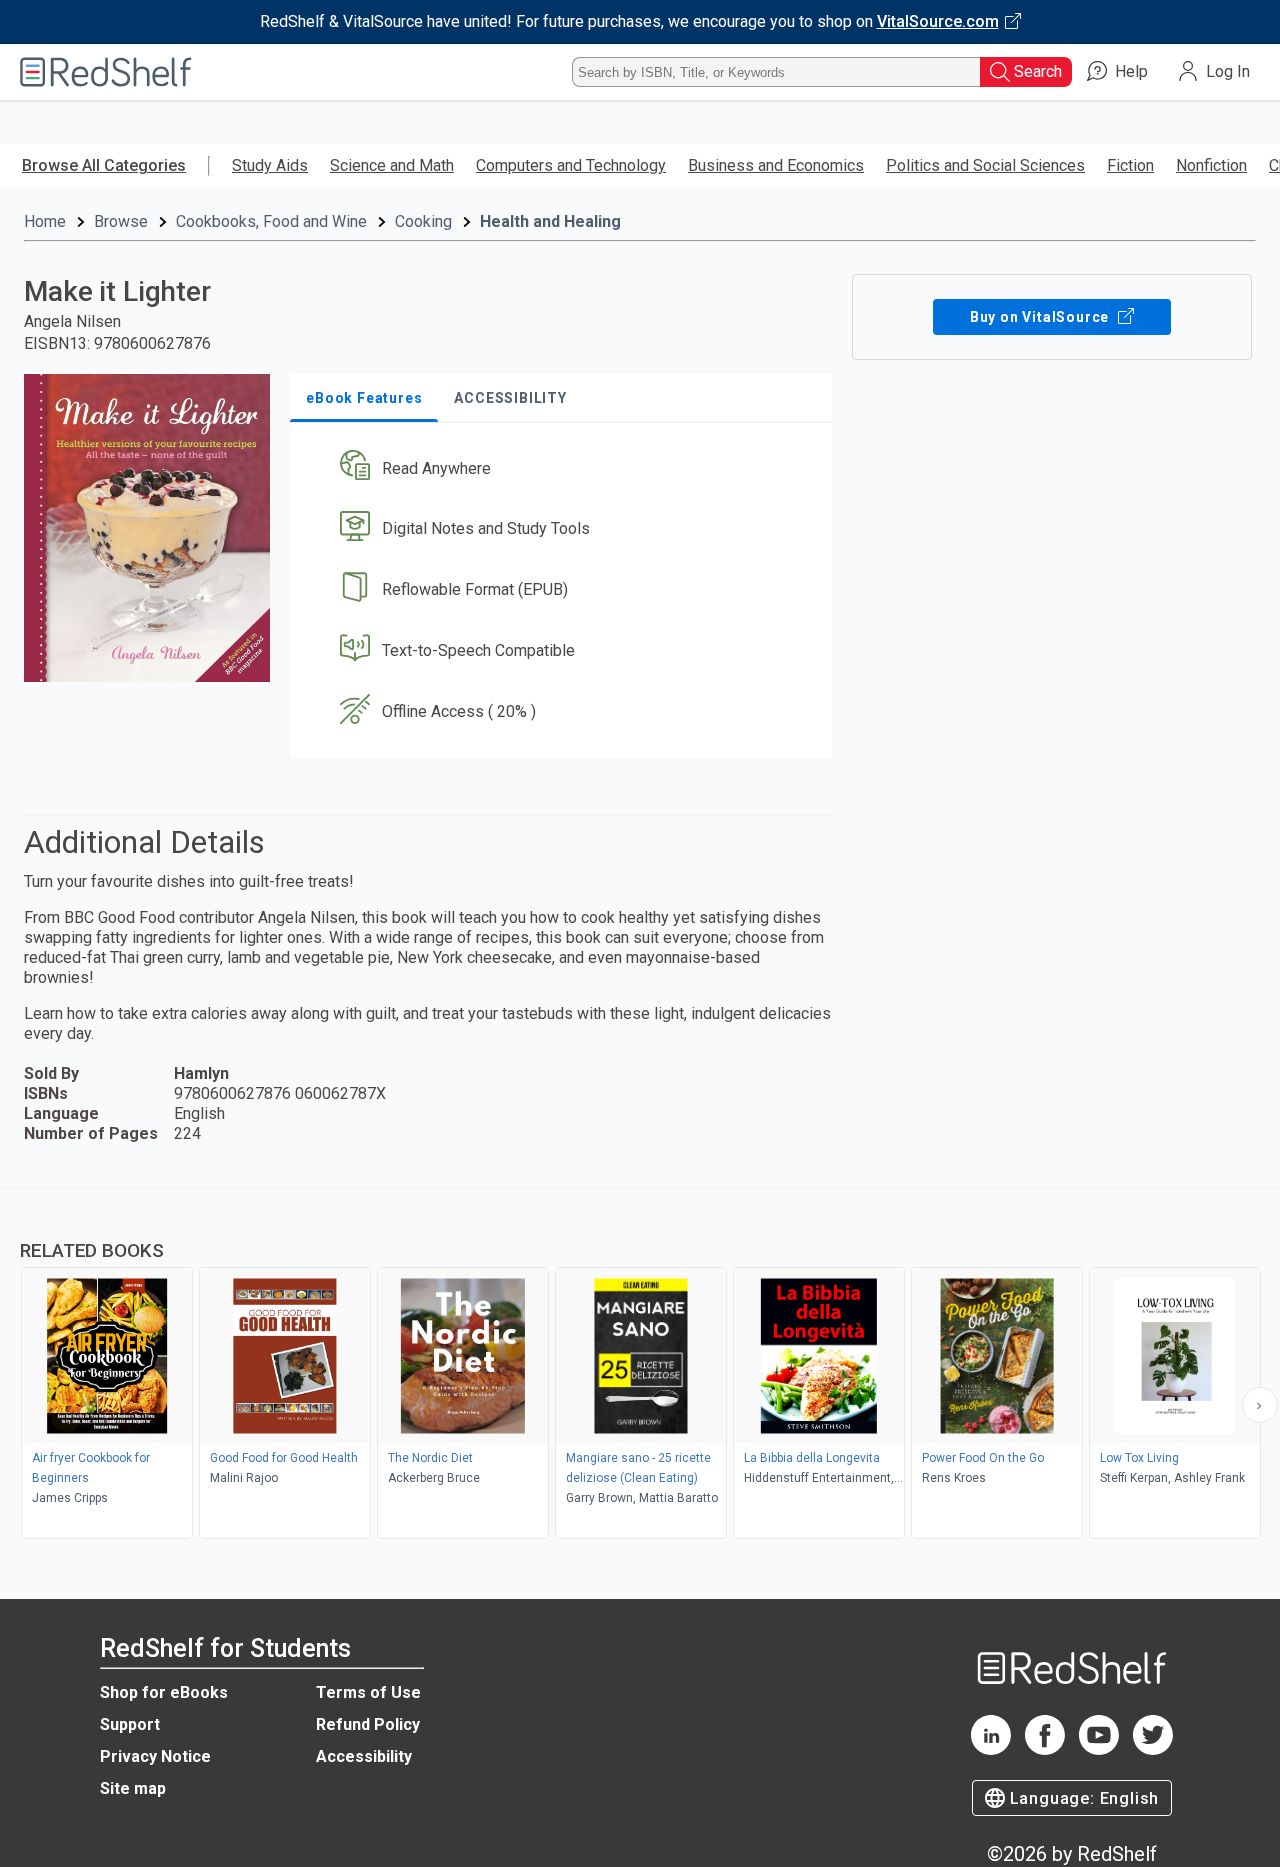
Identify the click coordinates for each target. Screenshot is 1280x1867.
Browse (121, 221)
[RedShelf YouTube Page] (1099, 1749)
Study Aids (270, 165)
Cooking (423, 221)
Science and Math (392, 165)
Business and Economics (776, 165)
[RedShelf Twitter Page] (1153, 1749)
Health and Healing (550, 221)
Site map (133, 1788)
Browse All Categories (104, 165)
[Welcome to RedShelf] (106, 72)
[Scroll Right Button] (1260, 1405)
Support (130, 1724)
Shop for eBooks (164, 1692)
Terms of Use (368, 1692)
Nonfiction (1211, 165)
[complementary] (640, 1366)
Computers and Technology (571, 165)
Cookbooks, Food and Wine (271, 221)
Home (45, 221)
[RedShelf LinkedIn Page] (991, 1749)
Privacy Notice (155, 1756)
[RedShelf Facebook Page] (1045, 1749)
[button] (565, 468)
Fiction (1130, 165)
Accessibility (364, 1756)
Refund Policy (368, 1724)
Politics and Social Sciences (985, 165)
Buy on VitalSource (1041, 317)
